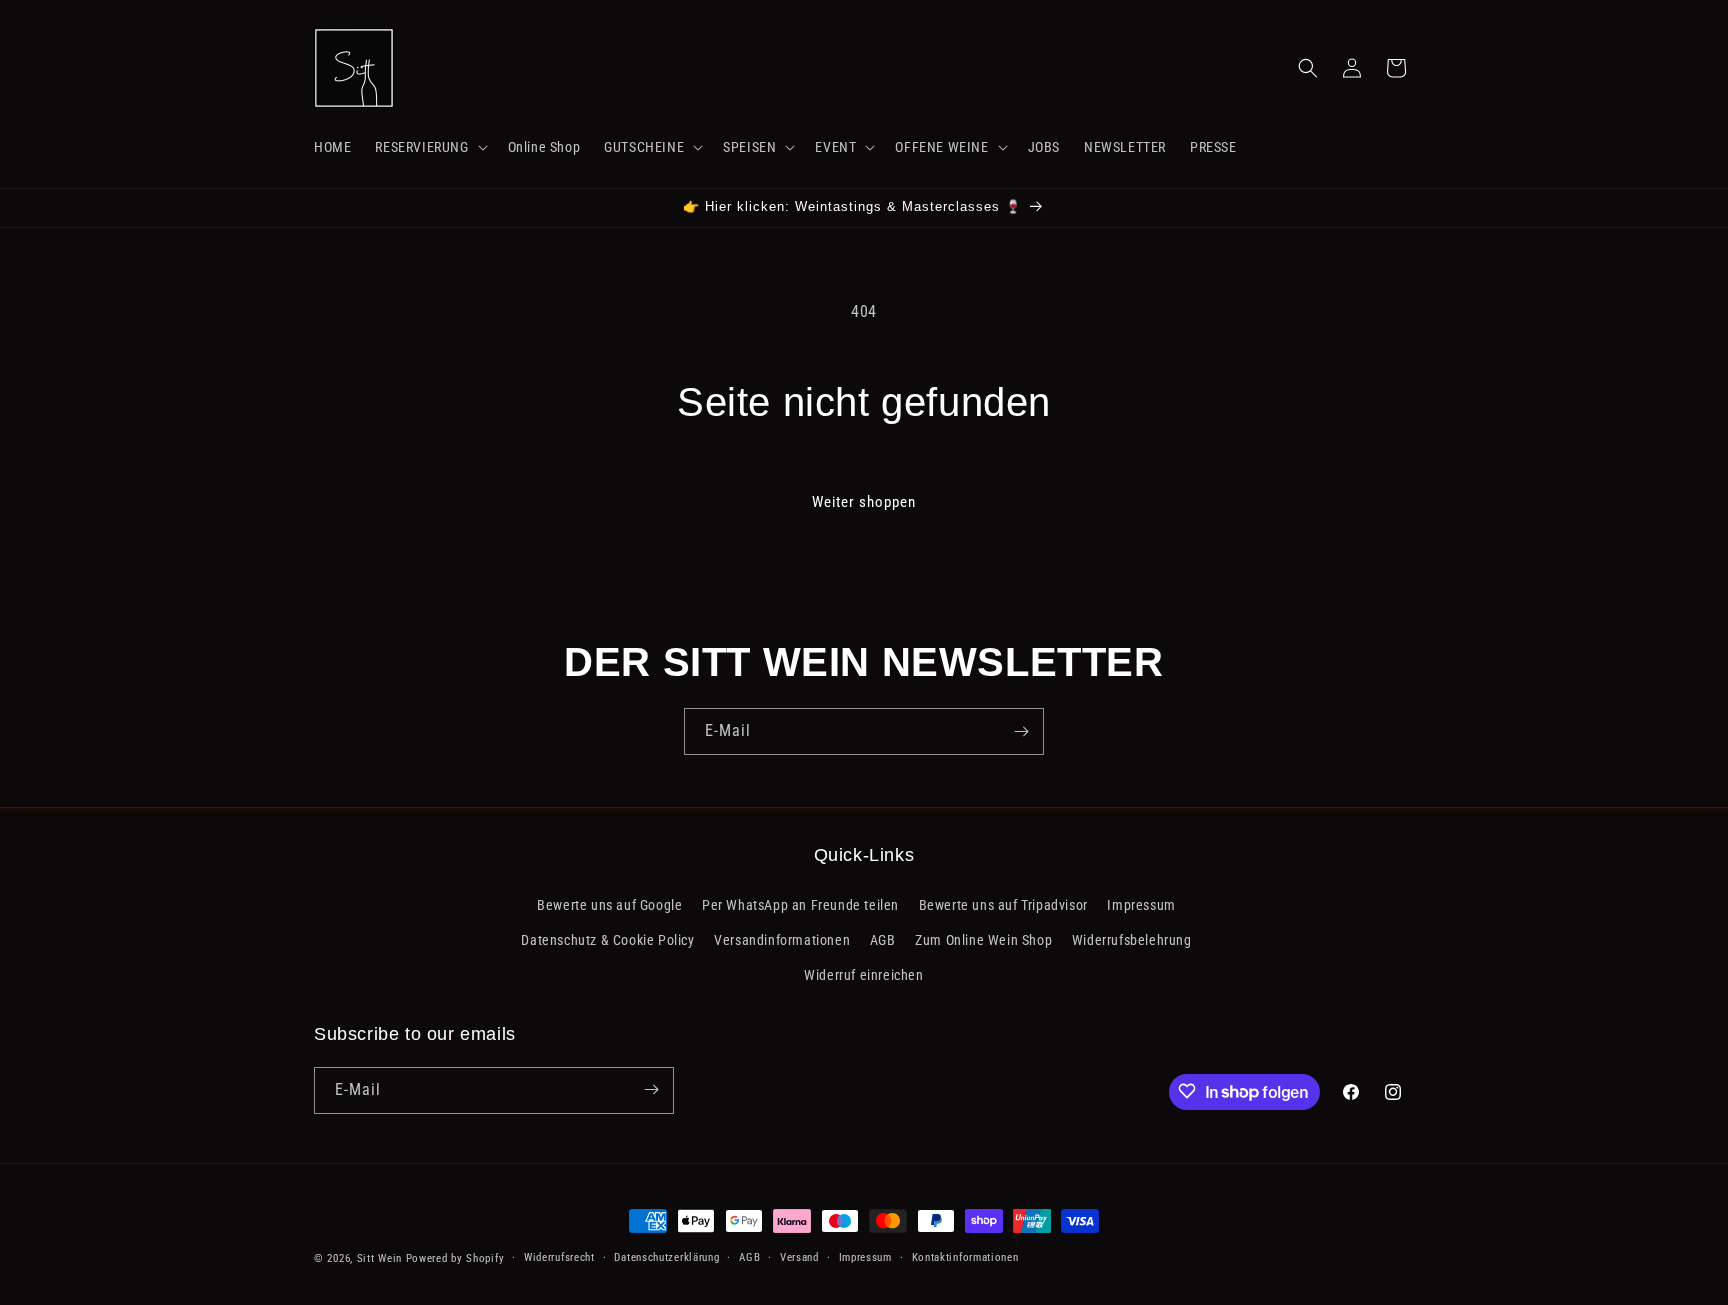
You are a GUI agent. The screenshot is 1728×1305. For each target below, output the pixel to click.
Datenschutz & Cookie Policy (607, 940)
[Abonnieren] (1021, 731)
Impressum (1141, 904)
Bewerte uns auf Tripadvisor (1003, 904)
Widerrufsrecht (559, 1257)
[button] (429, 147)
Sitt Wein (379, 1258)
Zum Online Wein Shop (983, 940)
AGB (883, 940)
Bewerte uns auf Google (609, 904)
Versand (799, 1257)
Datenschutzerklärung (666, 1257)
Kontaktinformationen (965, 1257)
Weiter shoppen (864, 502)
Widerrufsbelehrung (1132, 940)
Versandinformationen (782, 940)
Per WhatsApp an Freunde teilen (800, 904)
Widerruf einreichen (863, 975)
